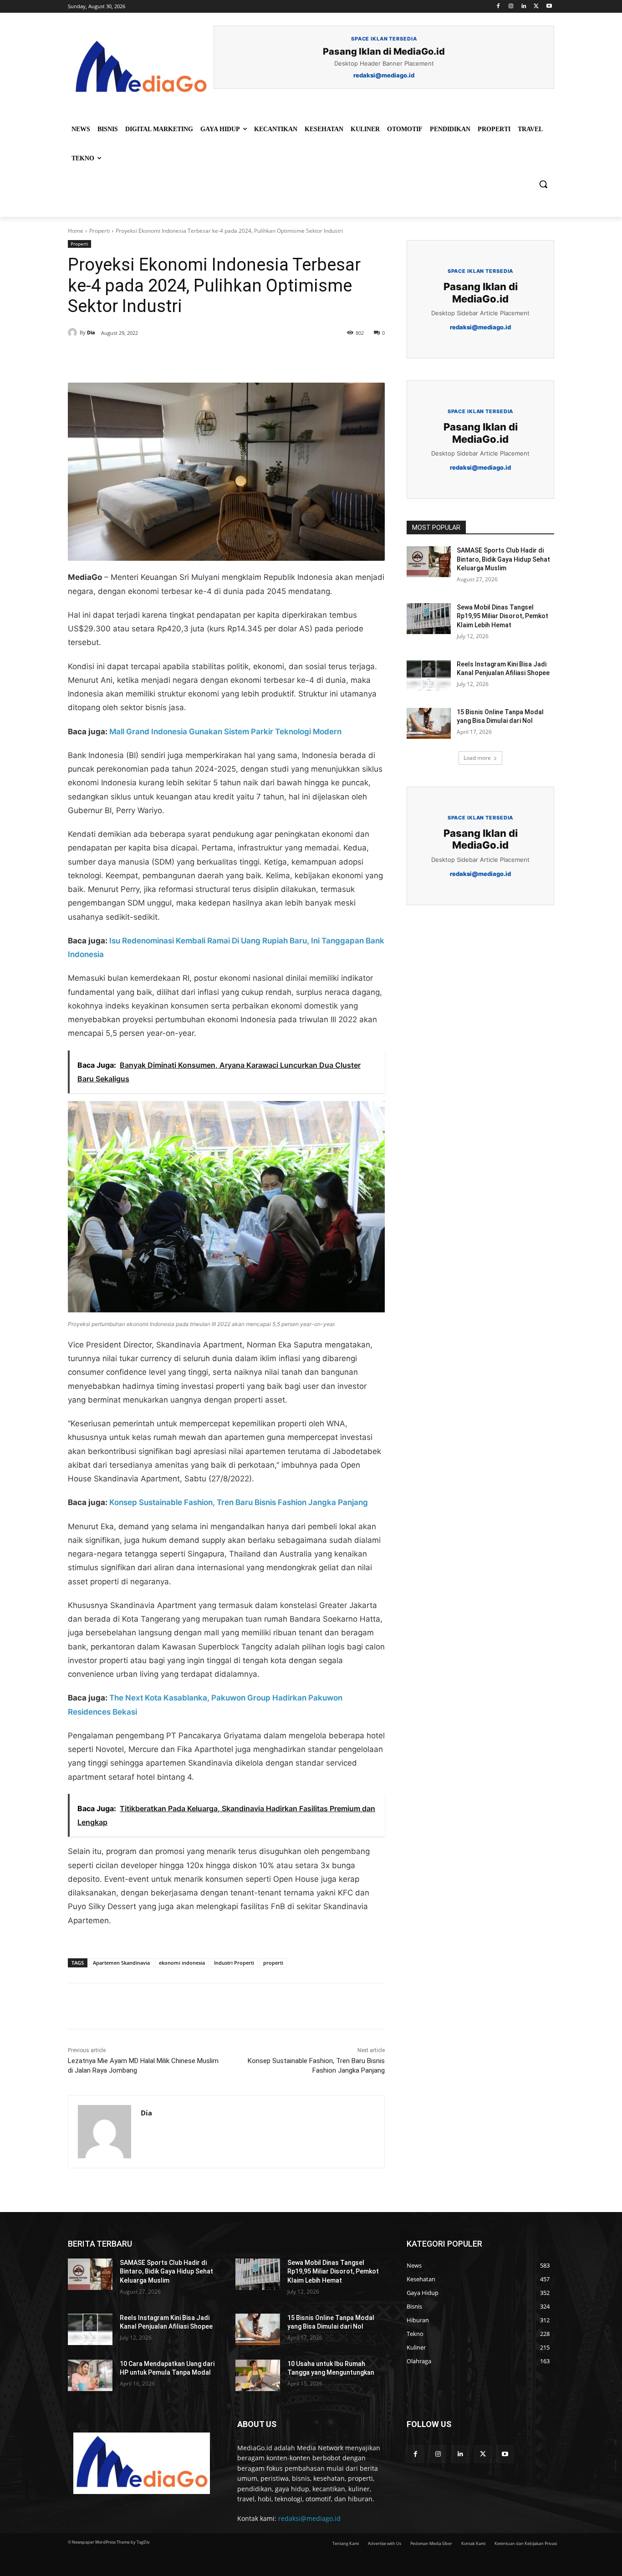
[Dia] (74, 333)
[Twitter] (536, 7)
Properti (99, 231)
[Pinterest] (173, 360)
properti (273, 1963)
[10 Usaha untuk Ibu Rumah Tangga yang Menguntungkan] (258, 2375)
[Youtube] (549, 7)
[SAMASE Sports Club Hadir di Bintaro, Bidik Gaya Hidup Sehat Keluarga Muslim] (429, 562)
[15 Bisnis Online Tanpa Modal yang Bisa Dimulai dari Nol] (429, 723)
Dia (91, 332)
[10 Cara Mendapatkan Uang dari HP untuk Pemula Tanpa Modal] (90, 2375)
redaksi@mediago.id (309, 2518)
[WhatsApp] (194, 360)
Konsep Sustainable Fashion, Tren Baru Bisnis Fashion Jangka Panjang (239, 1502)
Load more (477, 758)
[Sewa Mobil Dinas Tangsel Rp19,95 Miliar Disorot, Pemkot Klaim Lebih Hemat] (429, 619)
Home (76, 231)
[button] (543, 184)
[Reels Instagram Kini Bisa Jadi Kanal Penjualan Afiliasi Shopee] (429, 676)
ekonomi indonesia (182, 1963)
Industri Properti (234, 1963)
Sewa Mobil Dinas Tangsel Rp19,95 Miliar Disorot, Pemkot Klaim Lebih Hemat (502, 616)
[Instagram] (511, 7)
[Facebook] (498, 7)
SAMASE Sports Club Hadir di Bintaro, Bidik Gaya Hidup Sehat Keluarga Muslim (503, 559)
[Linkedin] (524, 7)
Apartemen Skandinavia (121, 1963)
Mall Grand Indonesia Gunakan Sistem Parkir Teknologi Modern (225, 732)
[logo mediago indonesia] (141, 68)
